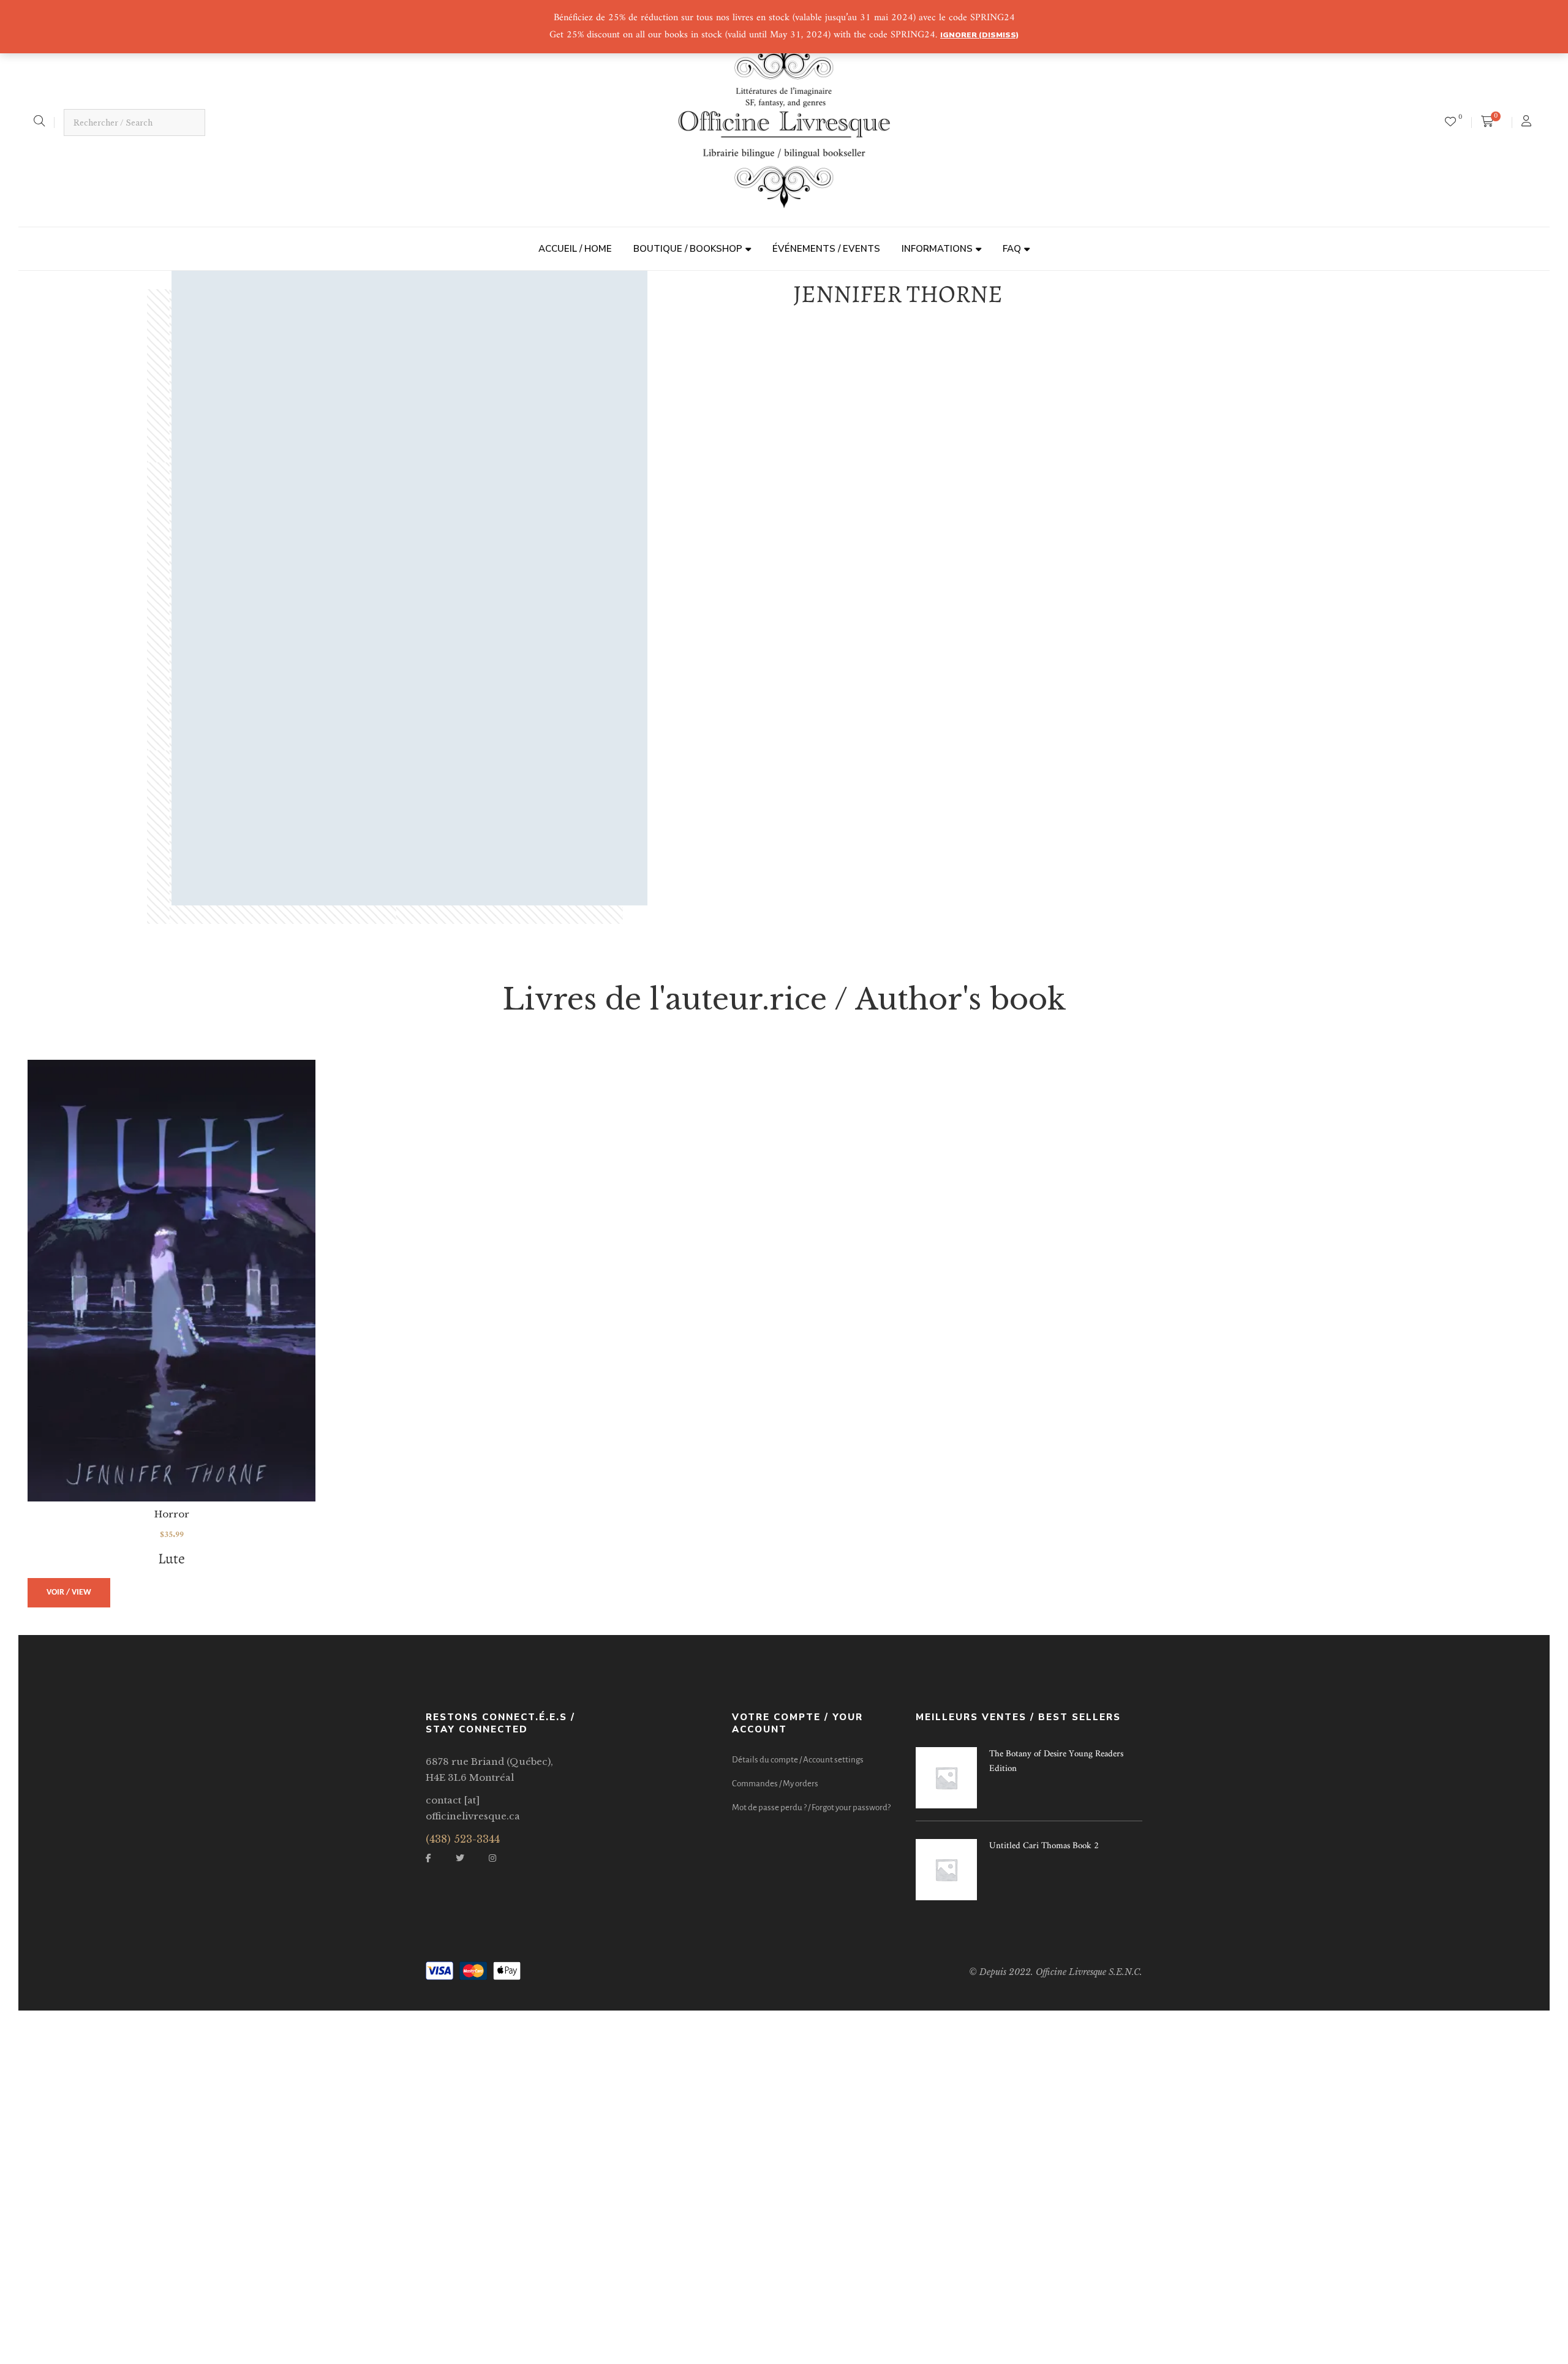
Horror (172, 1514)
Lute (171, 1558)
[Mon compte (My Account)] (1528, 123)
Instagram (492, 1858)
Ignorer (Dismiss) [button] (979, 35)
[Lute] (171, 1281)
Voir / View (69, 1592)
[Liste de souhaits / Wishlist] (1450, 123)
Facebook (428, 1858)
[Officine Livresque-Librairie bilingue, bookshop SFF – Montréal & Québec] (784, 123)
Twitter (460, 1858)
